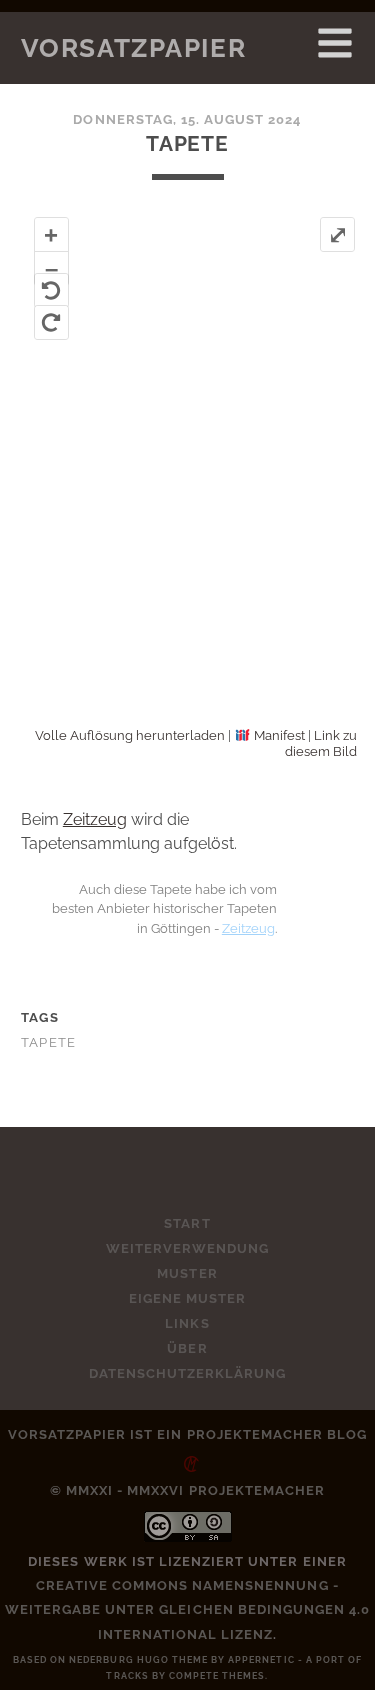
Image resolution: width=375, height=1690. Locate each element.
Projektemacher (255, 1434)
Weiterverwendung (188, 1248)
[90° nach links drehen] (51, 290)
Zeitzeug (95, 819)
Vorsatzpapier (133, 48)
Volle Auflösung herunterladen (130, 735)
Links (187, 1323)
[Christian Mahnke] (188, 1458)
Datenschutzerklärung (188, 1373)
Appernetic (261, 1660)
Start (187, 1223)
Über (187, 1348)
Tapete (49, 1042)
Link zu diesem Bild (321, 743)
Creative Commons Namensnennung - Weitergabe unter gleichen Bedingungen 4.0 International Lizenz (188, 1609)
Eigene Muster (188, 1298)
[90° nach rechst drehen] (51, 322)
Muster (187, 1273)
